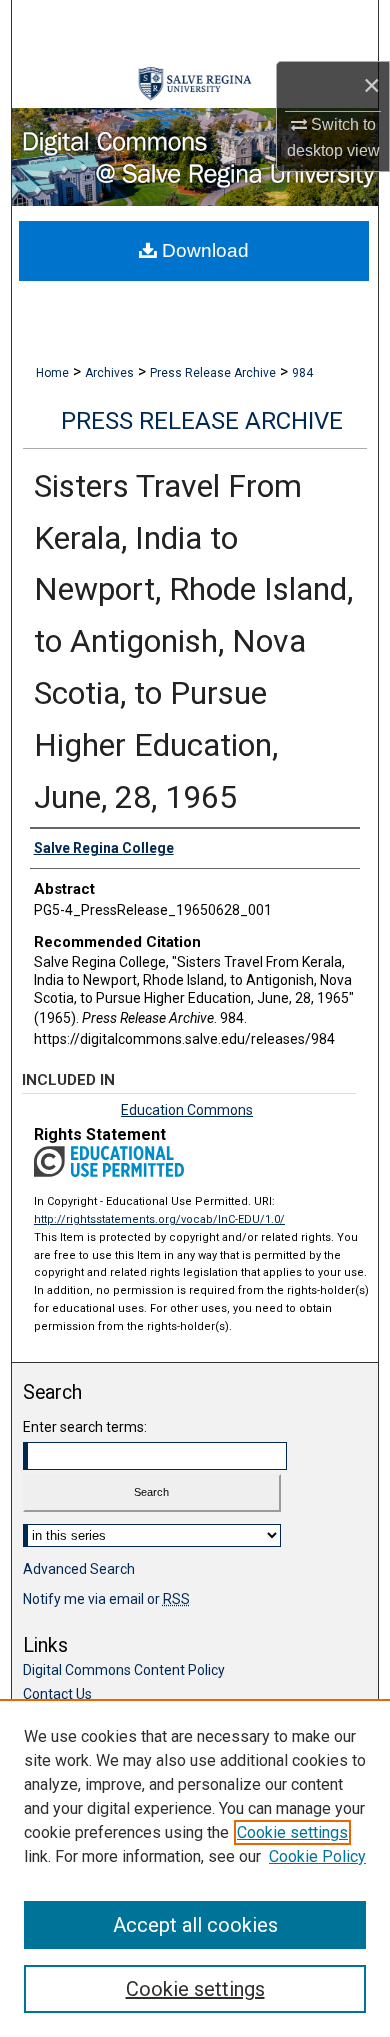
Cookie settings (292, 1832)
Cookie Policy (317, 1856)
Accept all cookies (195, 1925)
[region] (195, 1868)
